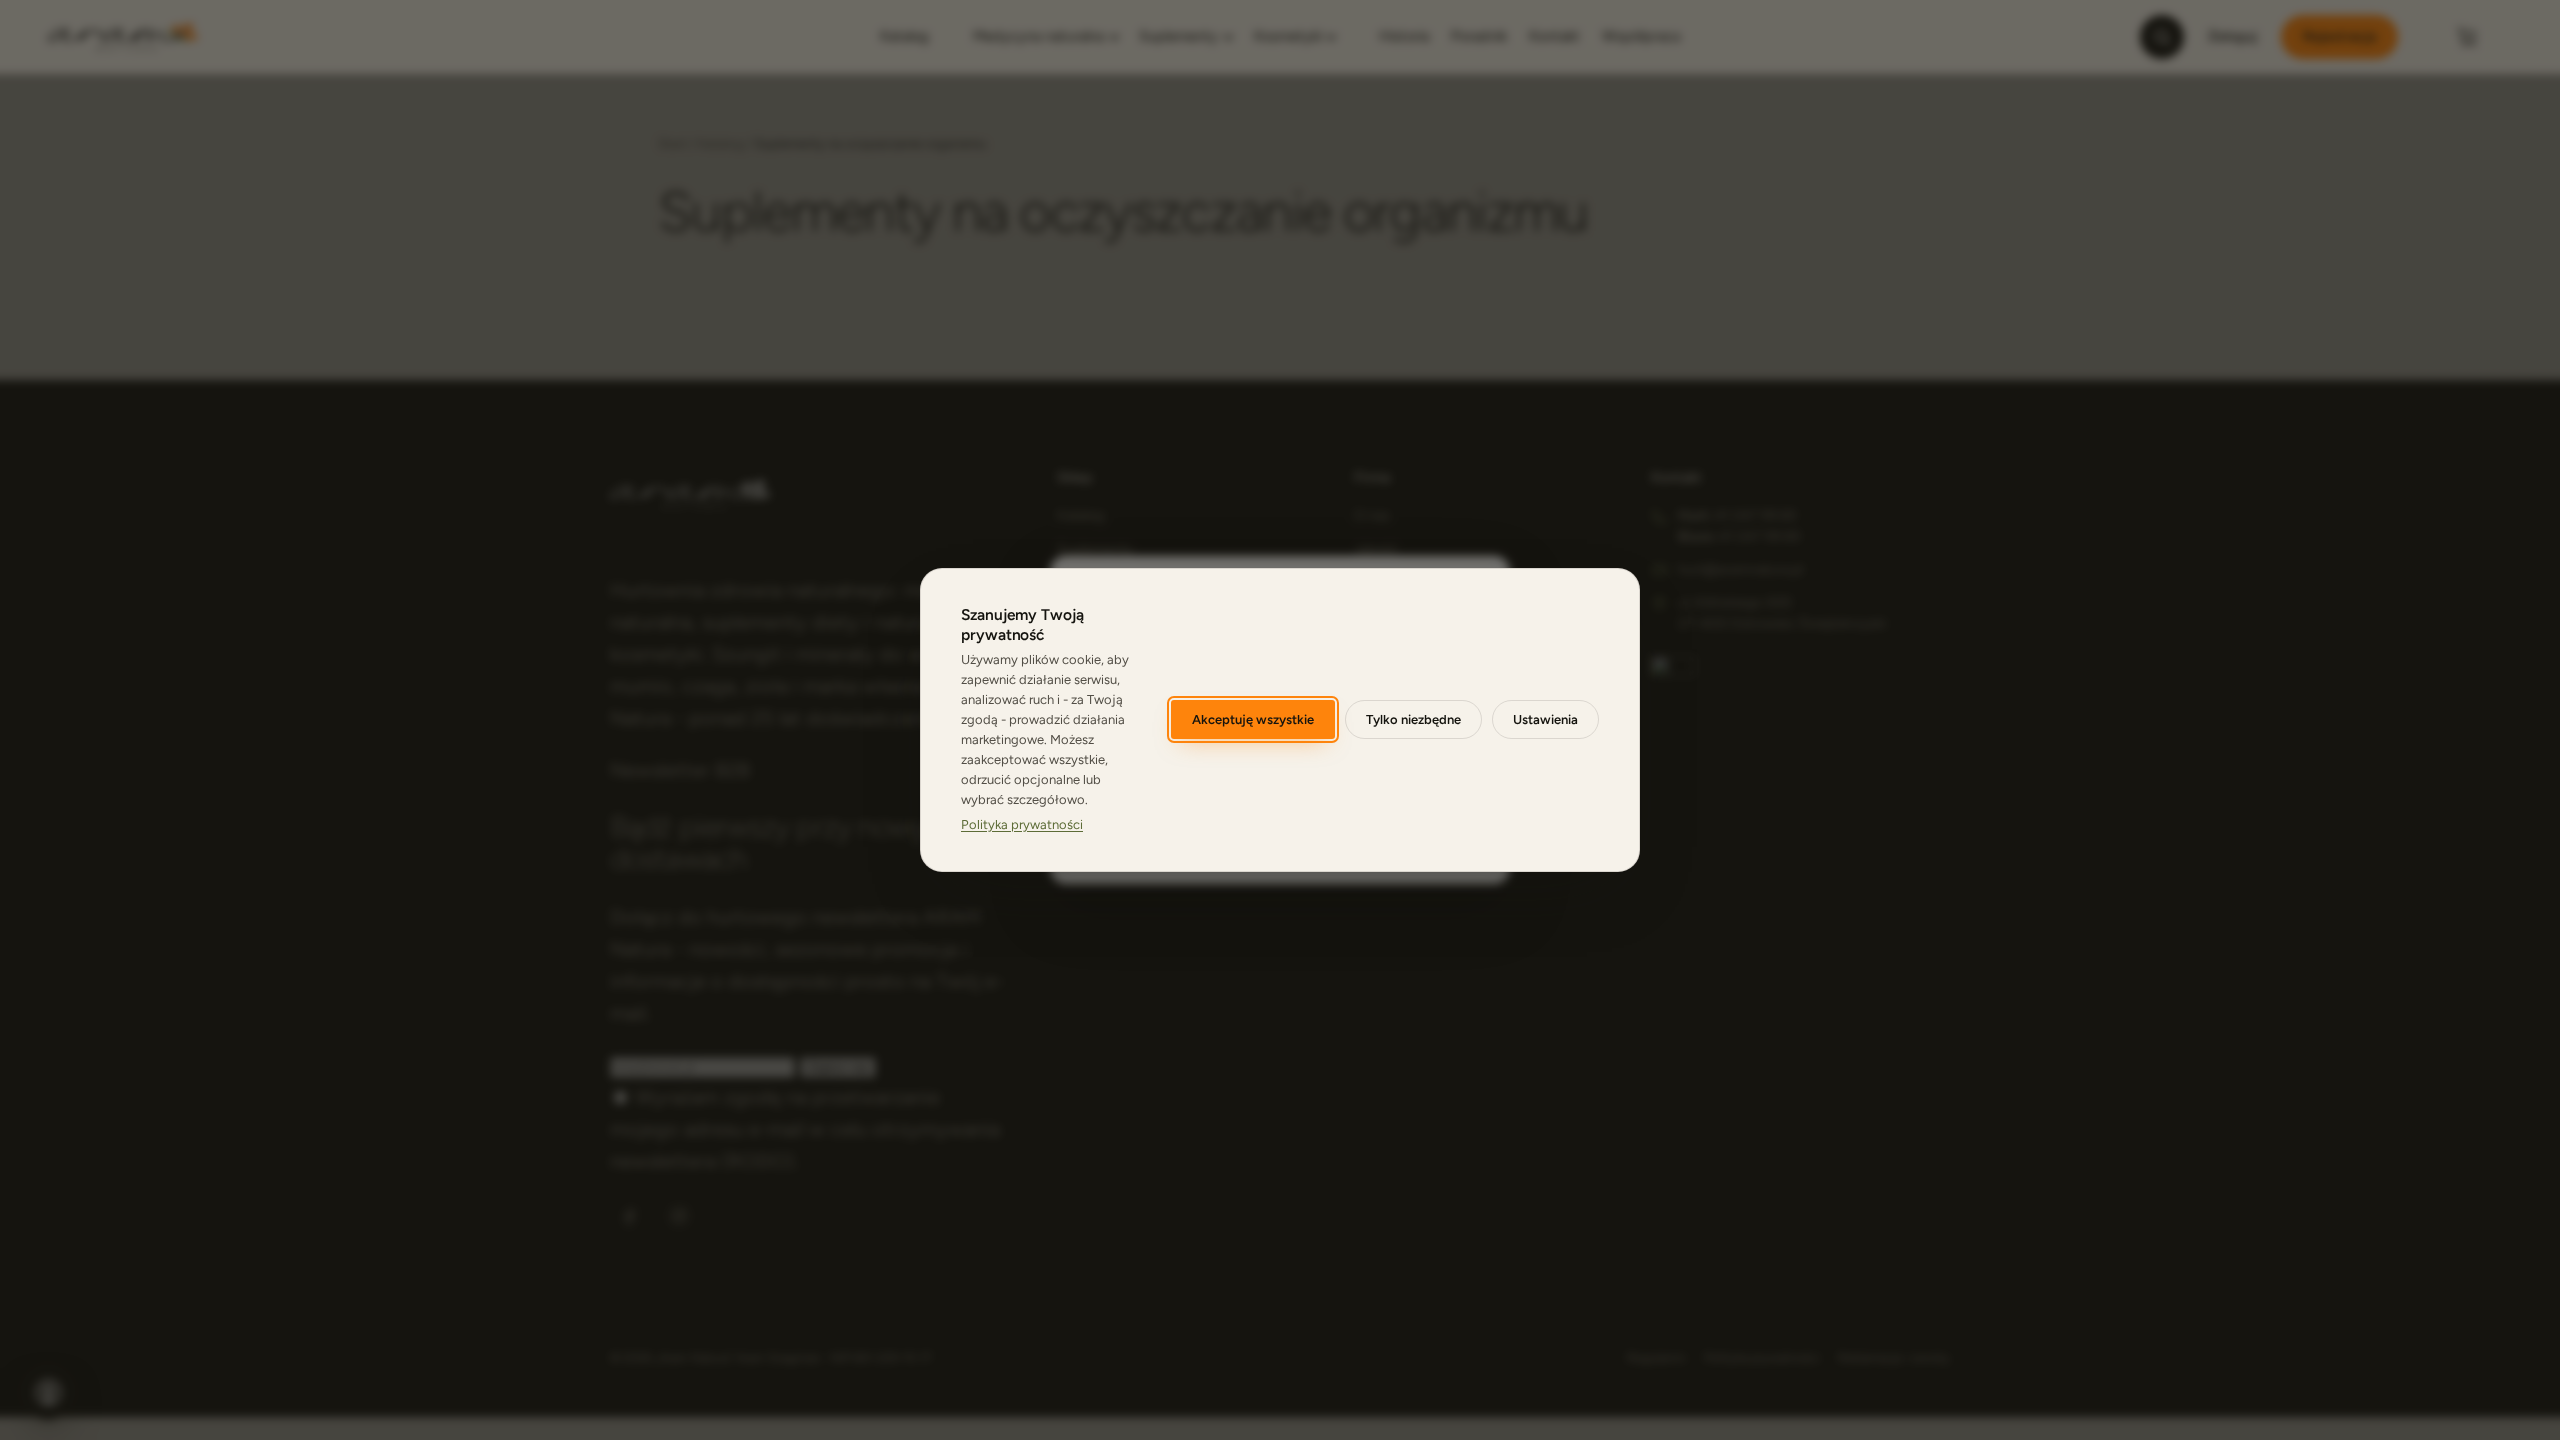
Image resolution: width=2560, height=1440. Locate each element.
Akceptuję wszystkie (1253, 719)
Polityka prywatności (1022, 824)
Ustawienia (1545, 719)
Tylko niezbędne (1413, 719)
